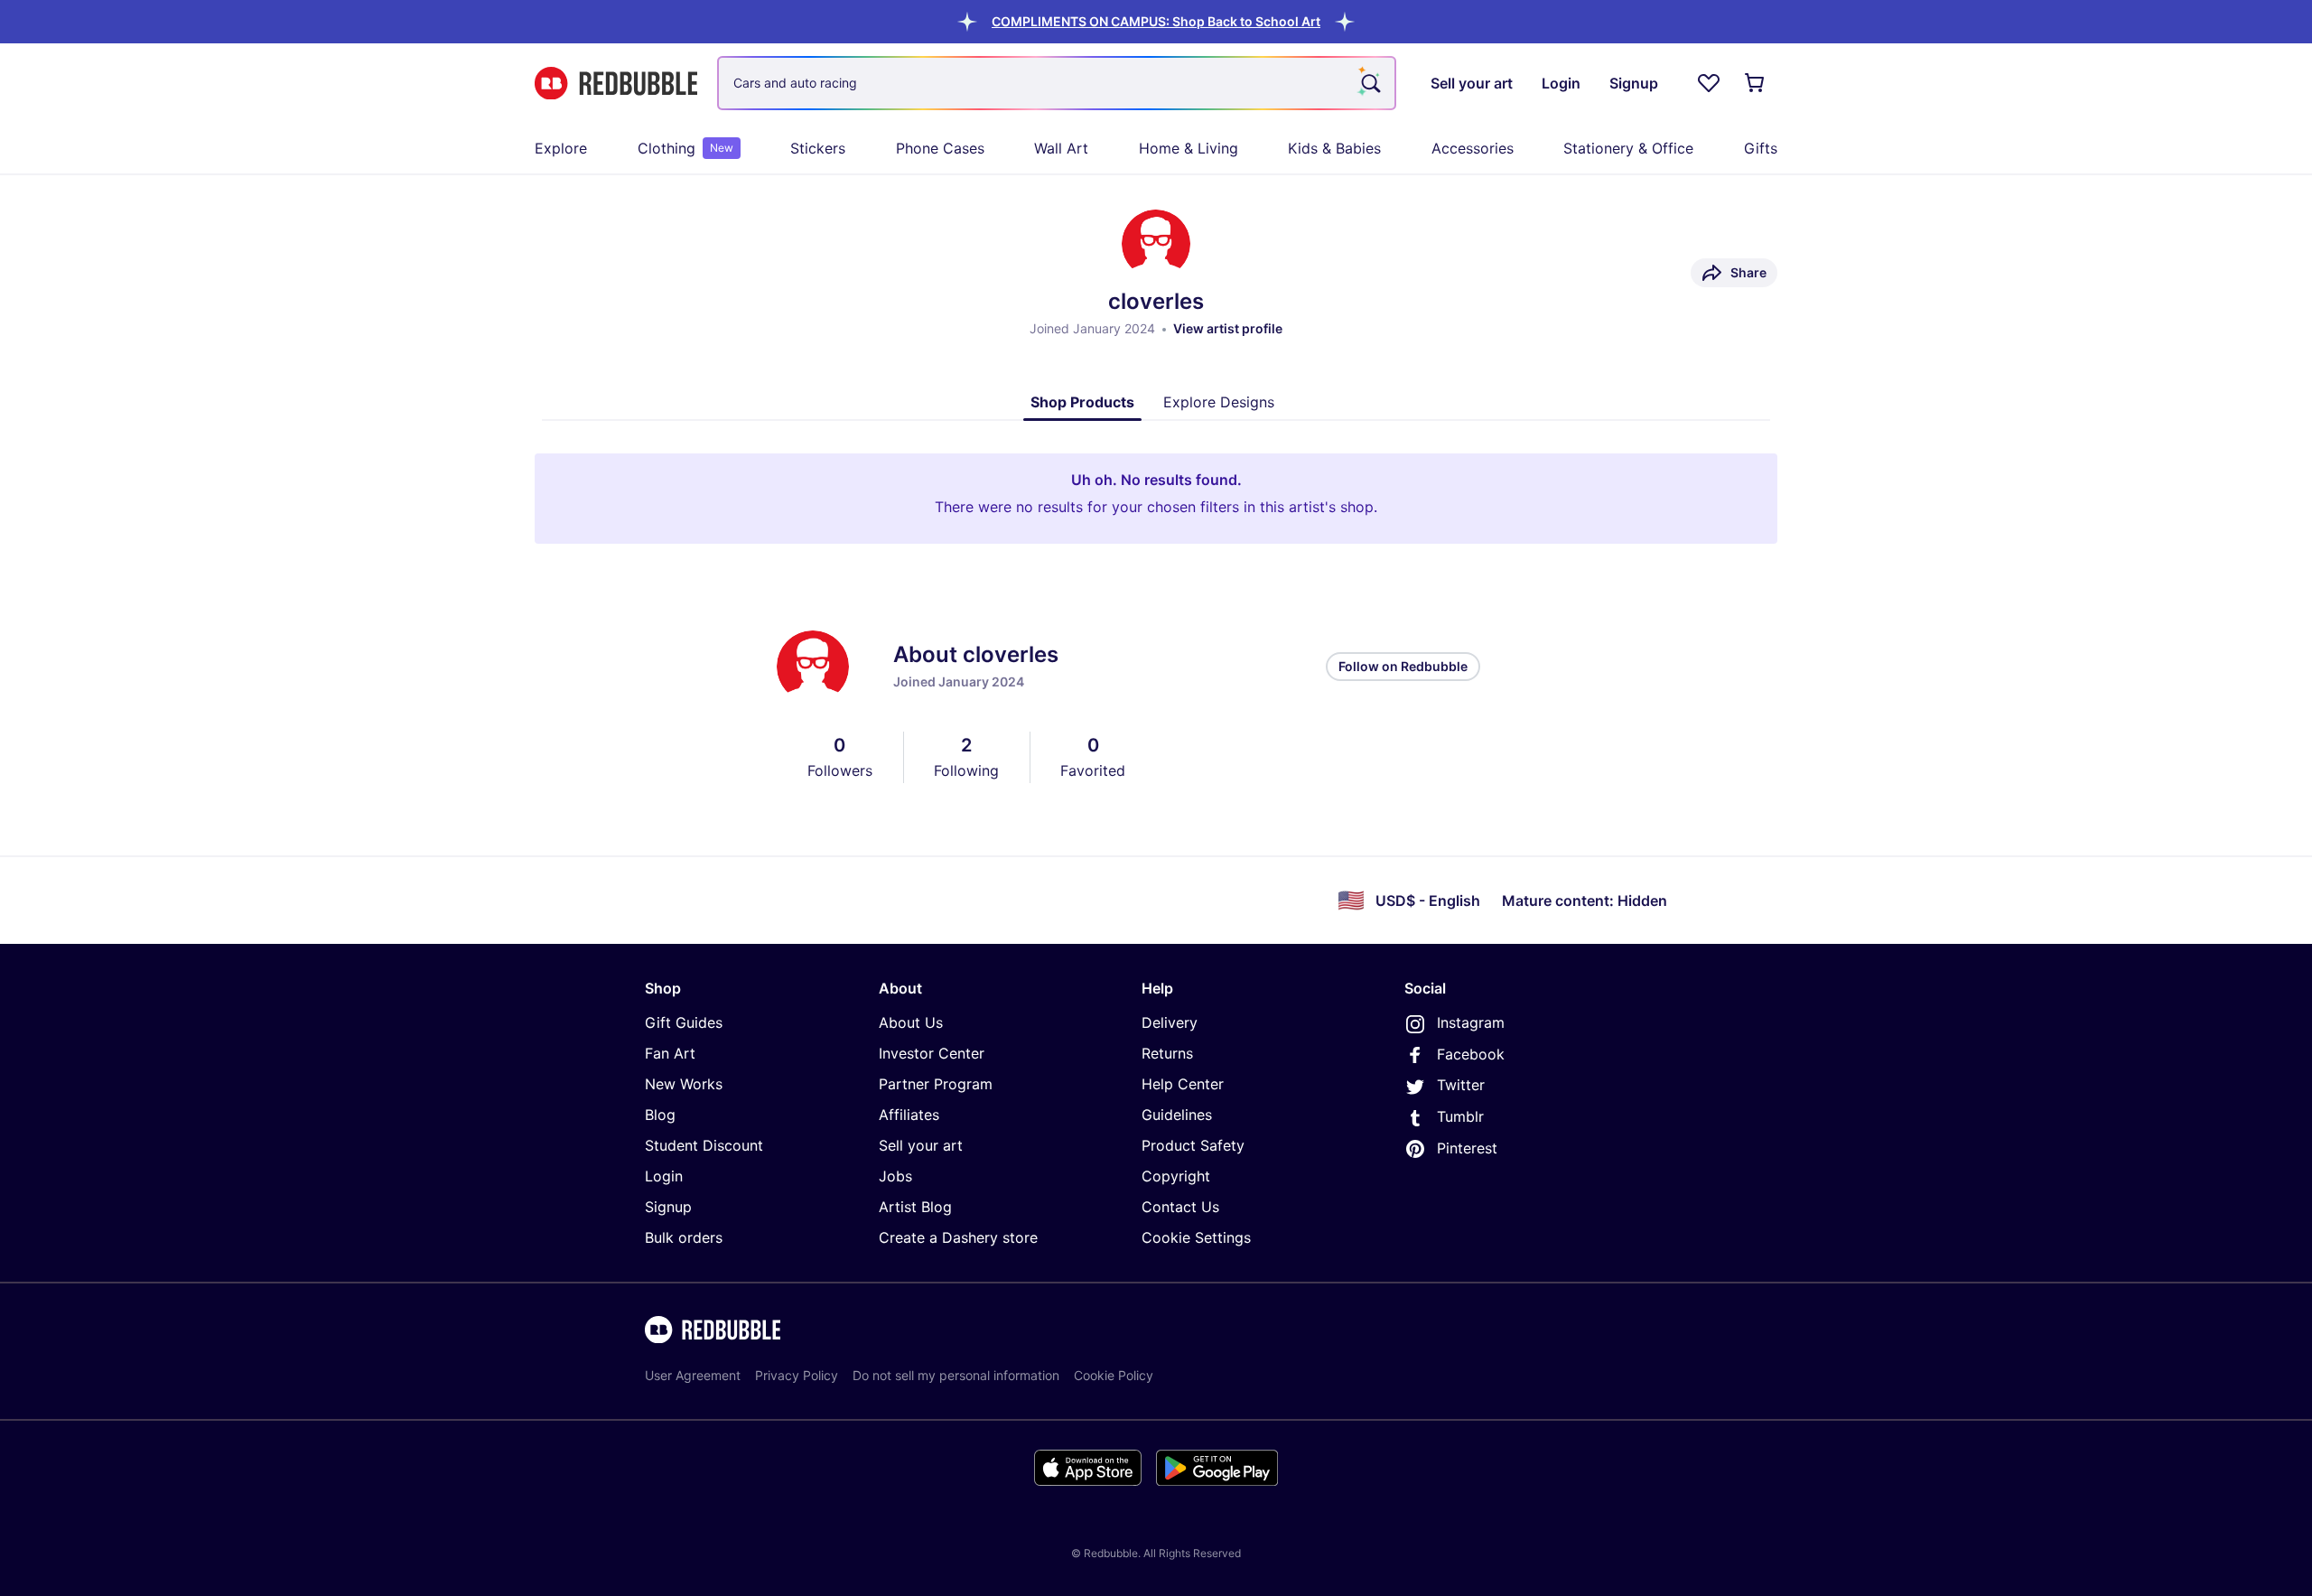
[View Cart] (1756, 83)
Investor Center (932, 1053)
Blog (660, 1115)
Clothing (685, 148)
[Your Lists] (1709, 83)
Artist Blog (915, 1207)
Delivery (1170, 1022)
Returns (1167, 1053)
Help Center (1183, 1084)
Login (664, 1176)
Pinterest (1467, 1148)
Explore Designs (1219, 402)
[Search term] (1369, 83)
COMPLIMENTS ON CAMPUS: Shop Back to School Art (1156, 21)
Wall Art (1061, 148)
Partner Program (936, 1084)
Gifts (1761, 148)
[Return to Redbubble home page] (616, 84)
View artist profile (1228, 328)
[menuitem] (561, 148)
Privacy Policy (797, 1375)
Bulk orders (684, 1237)
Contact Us (1180, 1207)
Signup (668, 1207)
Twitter (1461, 1085)
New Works (684, 1084)
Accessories (1473, 148)
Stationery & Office (1628, 148)
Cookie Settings (1196, 1237)
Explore (561, 148)
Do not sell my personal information (956, 1375)
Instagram (1471, 1022)
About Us (911, 1022)
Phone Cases (940, 148)
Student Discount (704, 1145)
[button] (1156, 21)
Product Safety (1193, 1145)
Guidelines (1177, 1115)
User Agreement (693, 1375)
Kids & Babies (1334, 148)
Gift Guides (684, 1022)
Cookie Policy (1114, 1375)
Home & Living (1189, 148)
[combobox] (1057, 83)
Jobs (895, 1176)
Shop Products (1082, 402)
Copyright (1176, 1176)
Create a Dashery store (958, 1237)
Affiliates (909, 1115)
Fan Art (670, 1053)
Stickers (818, 148)
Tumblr (1460, 1116)
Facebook (1471, 1054)
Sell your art (921, 1145)
